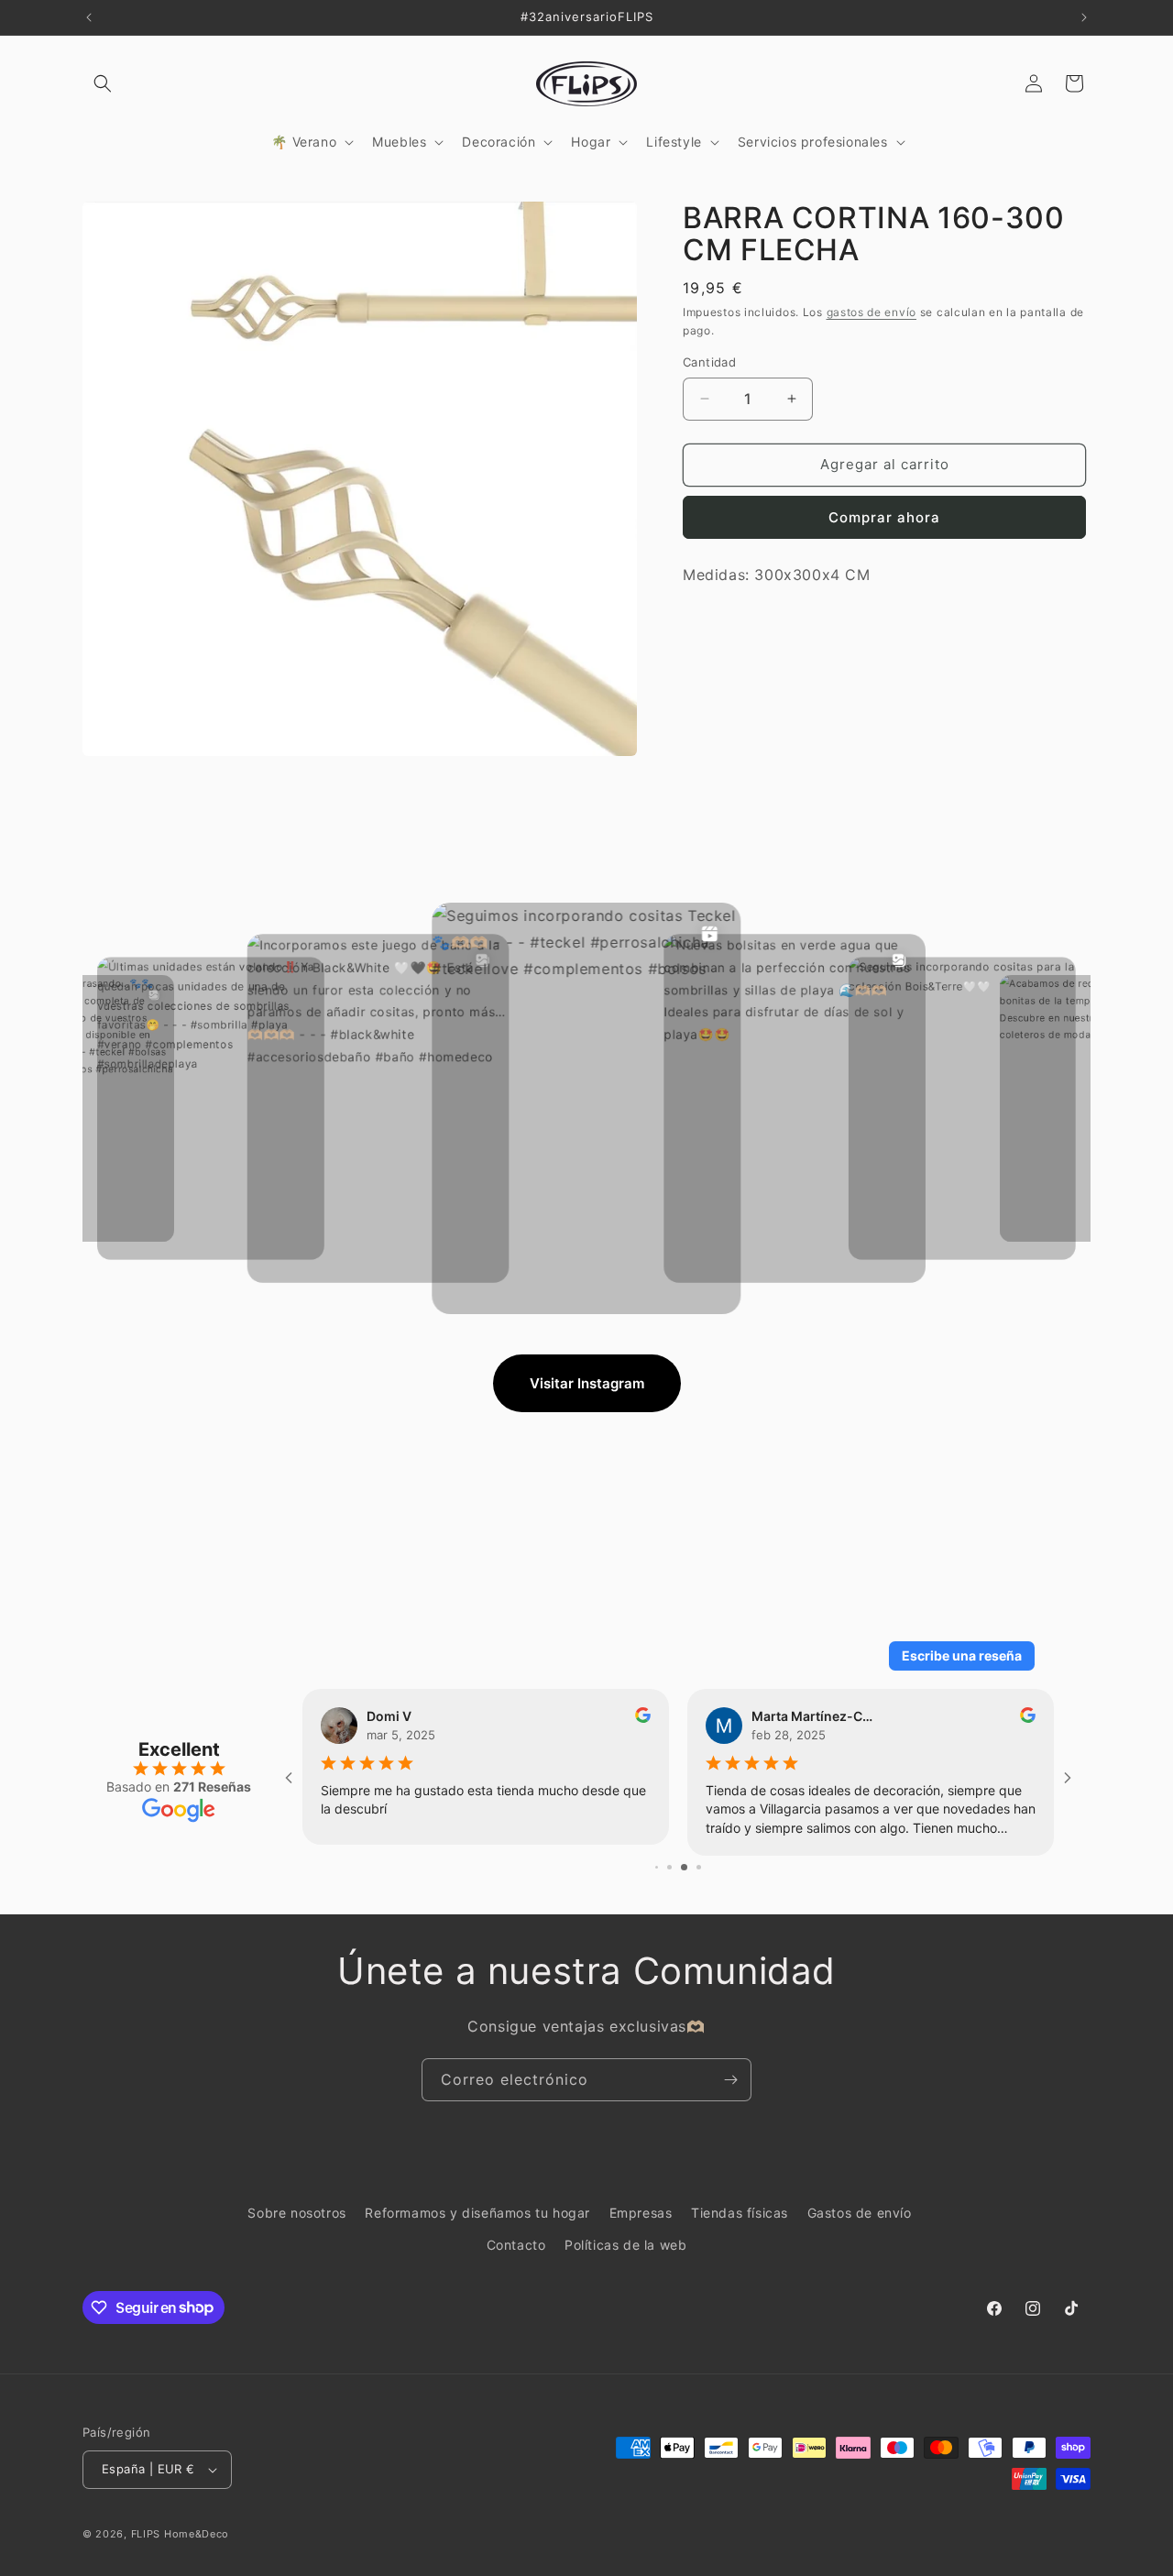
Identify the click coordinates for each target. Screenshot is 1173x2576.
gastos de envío (872, 311)
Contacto (516, 2245)
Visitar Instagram (587, 1383)
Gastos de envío (860, 2213)
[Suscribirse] (730, 2080)
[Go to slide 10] (691, 1867)
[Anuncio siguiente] (1084, 17)
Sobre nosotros (296, 2213)
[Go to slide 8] (664, 1867)
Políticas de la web (625, 2245)
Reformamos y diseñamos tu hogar (477, 2213)
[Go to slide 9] (677, 1867)
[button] (103, 83)
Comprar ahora (884, 517)
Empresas (641, 2213)
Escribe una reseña (962, 1655)
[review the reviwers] (1028, 1718)
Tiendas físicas (740, 2213)
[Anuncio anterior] (89, 17)
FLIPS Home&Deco (181, 2534)
